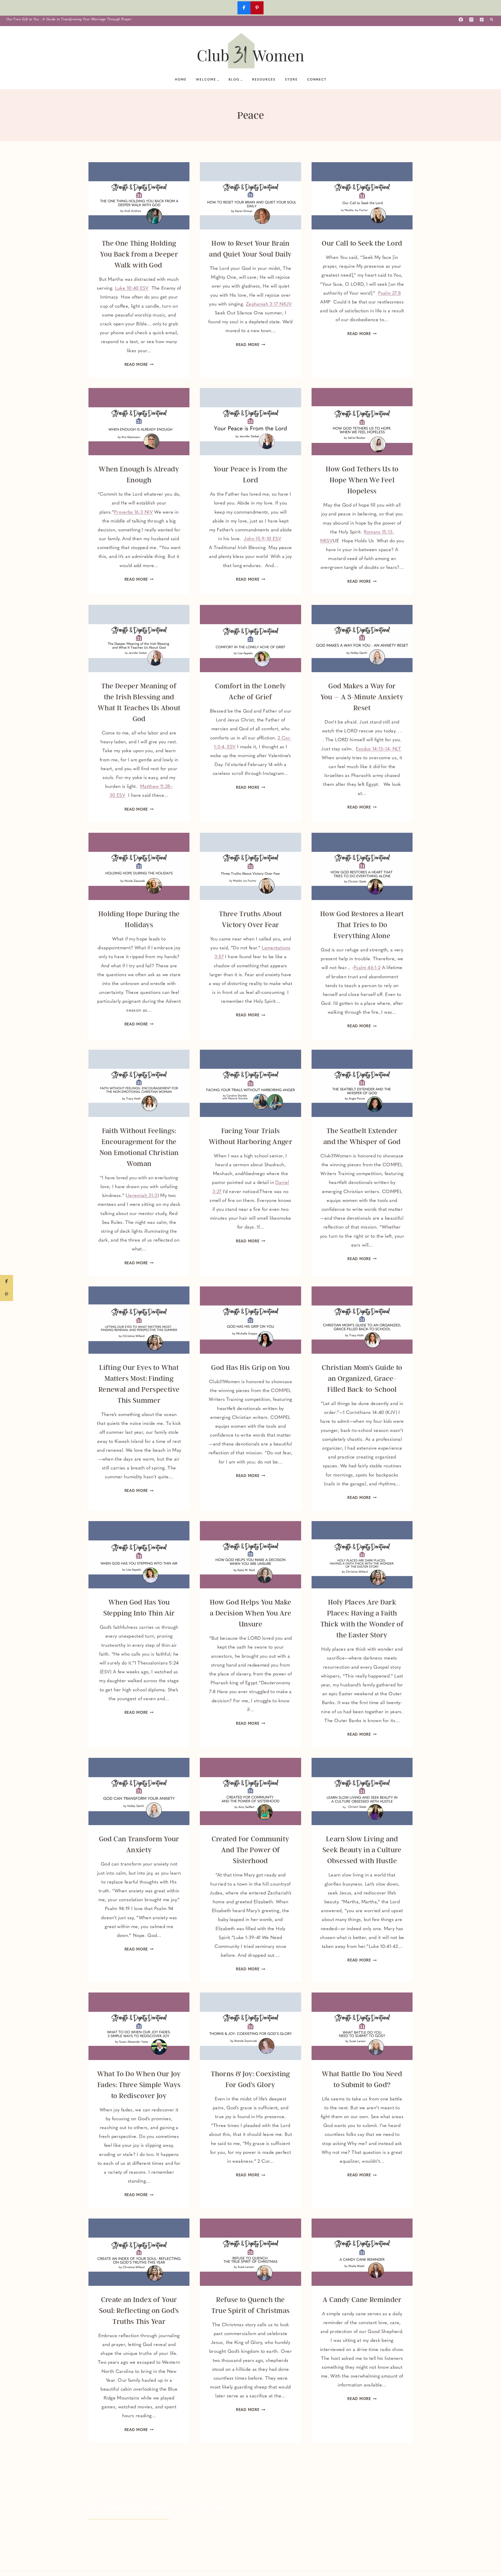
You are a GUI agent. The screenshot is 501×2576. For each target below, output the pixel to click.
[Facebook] (461, 20)
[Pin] (7, 1295)
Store (291, 80)
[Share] (7, 1281)
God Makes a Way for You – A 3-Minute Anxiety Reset (362, 697)
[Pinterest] (482, 20)
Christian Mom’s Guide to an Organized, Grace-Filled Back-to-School (362, 1378)
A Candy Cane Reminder (362, 2300)
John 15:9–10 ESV (263, 539)
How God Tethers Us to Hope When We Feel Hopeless (362, 480)
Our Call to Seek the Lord (362, 243)
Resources (264, 80)
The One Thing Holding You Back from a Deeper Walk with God (139, 254)
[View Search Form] (492, 20)
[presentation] (139, 196)
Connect (317, 80)
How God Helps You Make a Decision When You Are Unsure (251, 1613)
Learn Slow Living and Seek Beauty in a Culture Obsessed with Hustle (362, 1850)
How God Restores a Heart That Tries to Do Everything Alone (362, 925)
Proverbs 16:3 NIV (133, 513)
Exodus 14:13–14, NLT (379, 749)
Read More (139, 365)
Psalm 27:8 (389, 294)
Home (181, 80)
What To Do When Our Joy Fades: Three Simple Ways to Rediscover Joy (139, 2085)
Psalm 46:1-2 (367, 968)
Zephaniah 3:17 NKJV (269, 305)
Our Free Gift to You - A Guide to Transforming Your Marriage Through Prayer (69, 19)
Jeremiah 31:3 (142, 1196)
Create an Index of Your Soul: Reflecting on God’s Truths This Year (139, 2311)
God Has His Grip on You (250, 1368)
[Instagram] (471, 20)
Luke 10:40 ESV (132, 289)
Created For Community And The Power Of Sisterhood (251, 1850)
